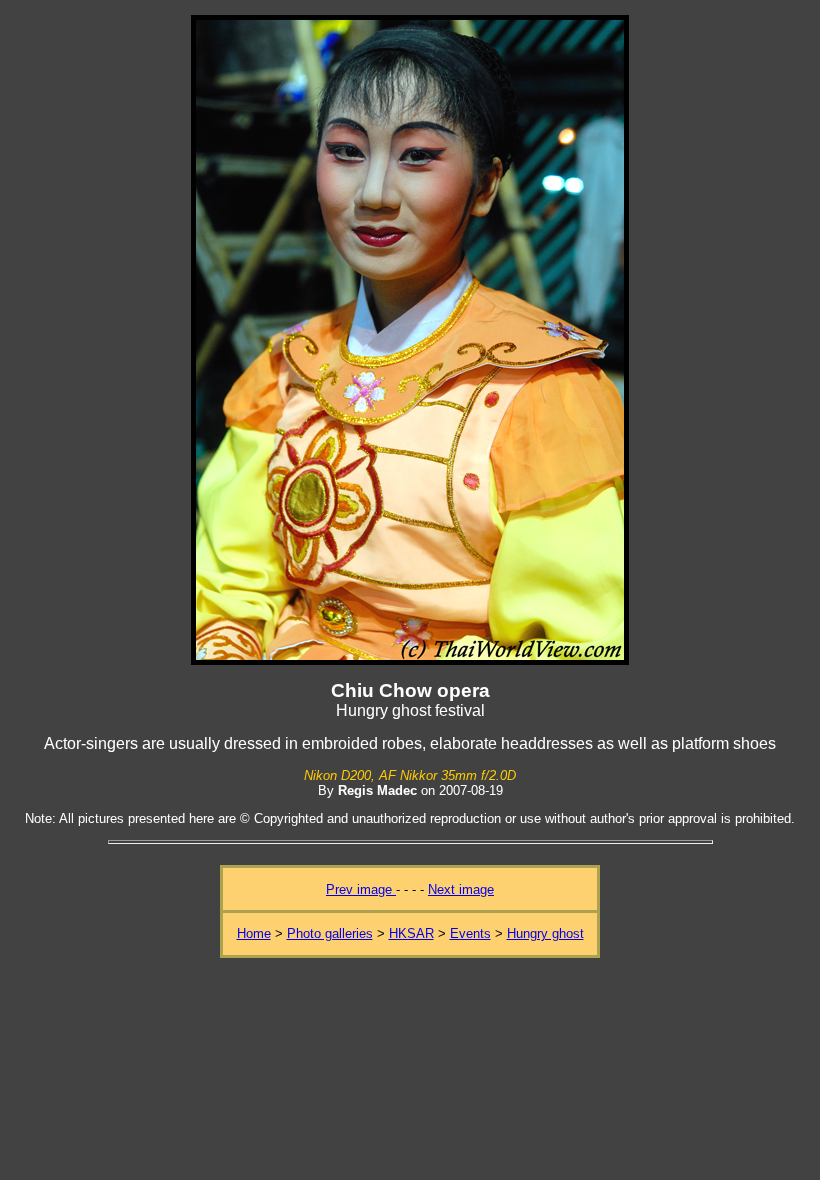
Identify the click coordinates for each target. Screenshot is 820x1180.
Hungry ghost (545, 933)
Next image (461, 889)
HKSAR (411, 933)
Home (254, 933)
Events (470, 933)
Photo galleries (330, 933)
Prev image (361, 889)
